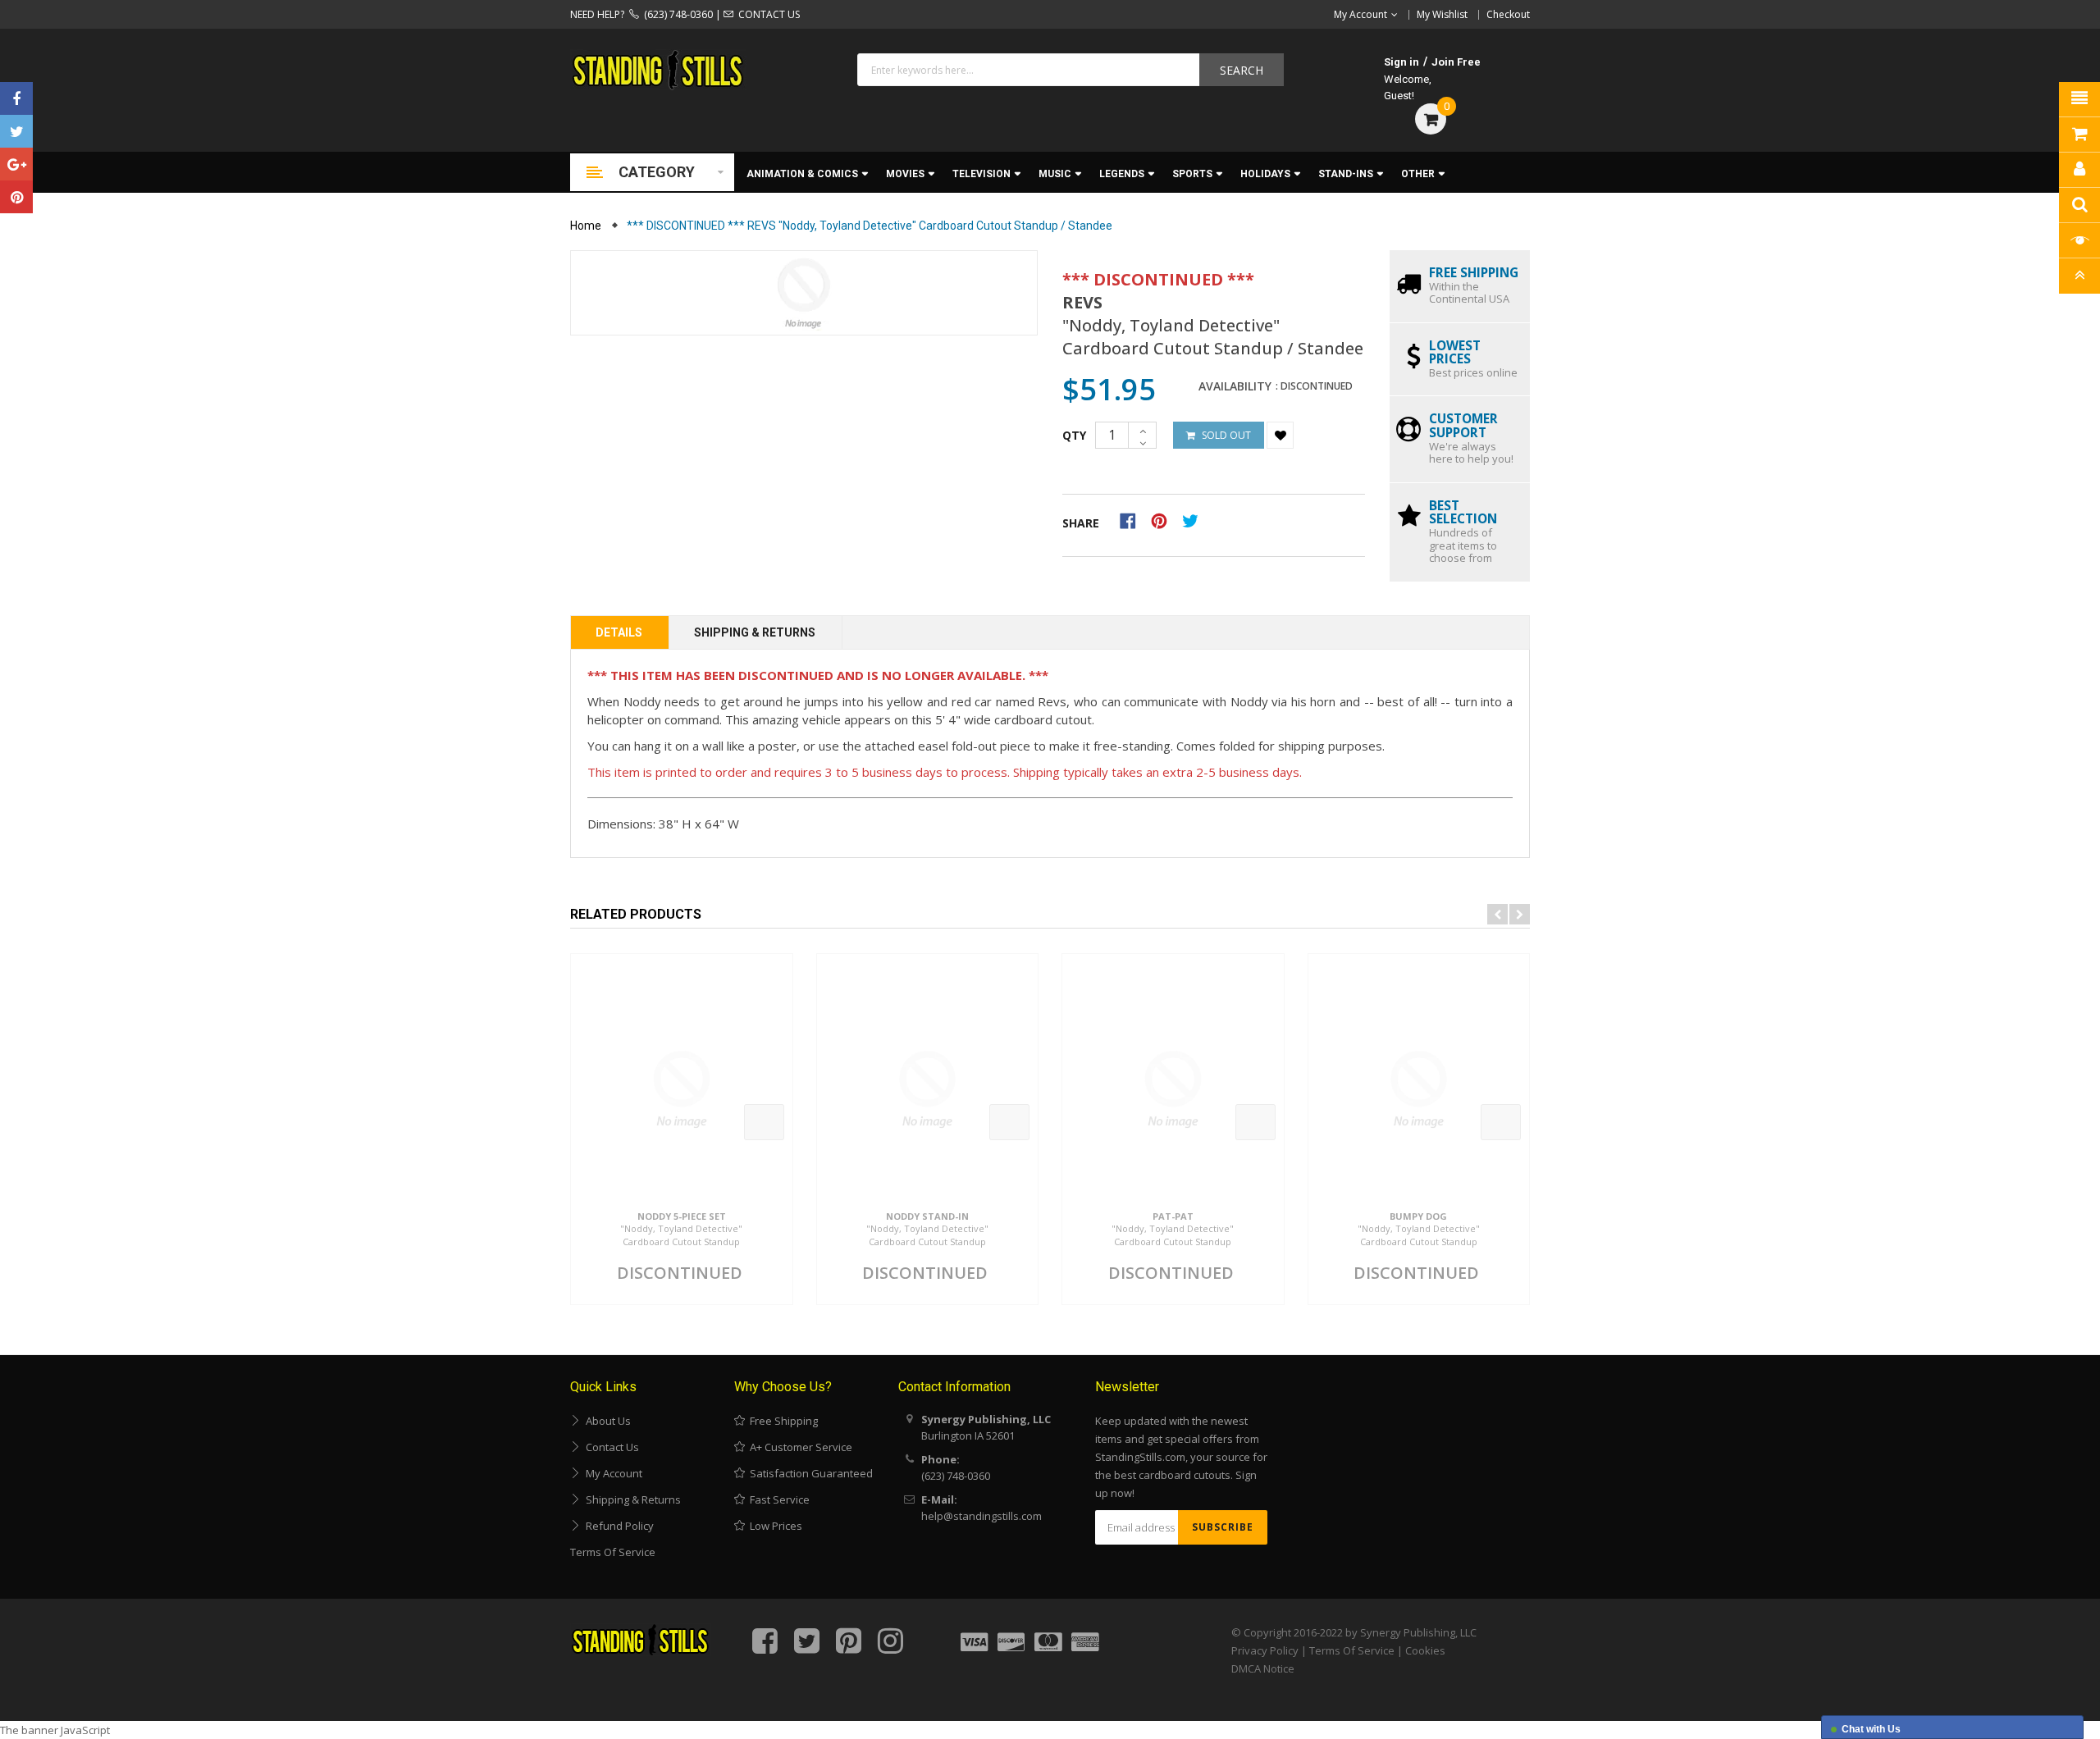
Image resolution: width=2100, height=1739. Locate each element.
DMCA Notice (1263, 1668)
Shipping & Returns (755, 632)
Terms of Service (613, 1552)
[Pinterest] (16, 197)
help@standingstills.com (982, 1516)
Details (619, 632)
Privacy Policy (1265, 1650)
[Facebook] (16, 98)
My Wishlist (1442, 14)
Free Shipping (781, 1421)
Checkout (1508, 14)
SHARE (1081, 523)
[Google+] (16, 164)
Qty (1074, 435)
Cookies (1425, 1650)
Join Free (1456, 62)
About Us (606, 1421)
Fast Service (777, 1499)
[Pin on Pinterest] (1164, 520)
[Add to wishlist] (1280, 435)
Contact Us (610, 1447)
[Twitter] (16, 131)
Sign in (1402, 62)
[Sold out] (764, 1122)
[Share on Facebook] (1133, 520)
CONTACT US (767, 14)
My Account (612, 1473)
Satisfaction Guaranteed (809, 1473)
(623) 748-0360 (676, 14)
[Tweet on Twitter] (1194, 520)
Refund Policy (617, 1526)
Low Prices (774, 1526)
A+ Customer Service (799, 1447)
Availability (1235, 386)
